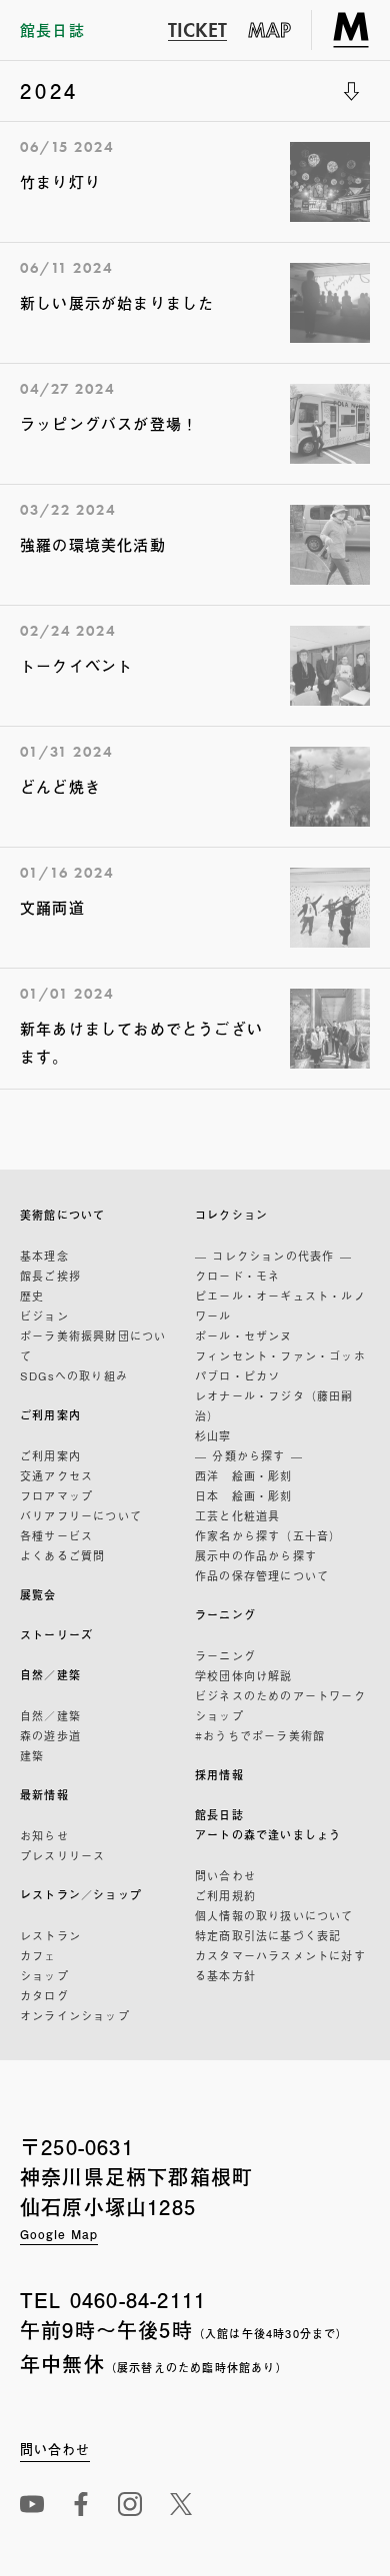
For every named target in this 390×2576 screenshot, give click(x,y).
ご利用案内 (50, 1415)
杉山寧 (213, 1435)
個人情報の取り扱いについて (274, 1915)
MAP (270, 30)
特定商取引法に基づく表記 (268, 1935)
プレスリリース (62, 1855)
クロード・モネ (237, 1276)
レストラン (50, 1935)
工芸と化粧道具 (237, 1515)
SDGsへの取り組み (74, 1375)
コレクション (231, 1215)
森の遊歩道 (50, 1735)
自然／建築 (50, 1675)
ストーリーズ (56, 1635)
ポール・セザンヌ (244, 1335)
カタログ (44, 1995)
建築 (32, 1755)
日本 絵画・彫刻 (244, 1495)
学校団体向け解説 (244, 1675)
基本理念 (44, 1256)
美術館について (62, 1215)
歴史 (32, 1295)
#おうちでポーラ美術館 (260, 1735)
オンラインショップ (75, 2015)
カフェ (38, 1955)
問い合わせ (225, 1875)
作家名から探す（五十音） (268, 1535)
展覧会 (38, 1595)
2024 (49, 90)
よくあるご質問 (62, 1555)
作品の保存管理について (262, 1575)
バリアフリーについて (81, 1515)
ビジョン (44, 1315)
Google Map (59, 2234)
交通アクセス (56, 1475)
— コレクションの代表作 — (273, 1256)
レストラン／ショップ (81, 1895)
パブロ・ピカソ (237, 1375)
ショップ (44, 1975)
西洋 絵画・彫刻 (244, 1475)
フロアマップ (56, 1495)
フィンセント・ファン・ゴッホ (280, 1355)
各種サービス (56, 1535)
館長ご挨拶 (50, 1276)
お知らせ (44, 1835)
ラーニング (225, 1615)
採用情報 (219, 1775)
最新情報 (44, 1795)
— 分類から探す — (249, 1455)
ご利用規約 (225, 1895)
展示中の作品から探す (256, 1555)
